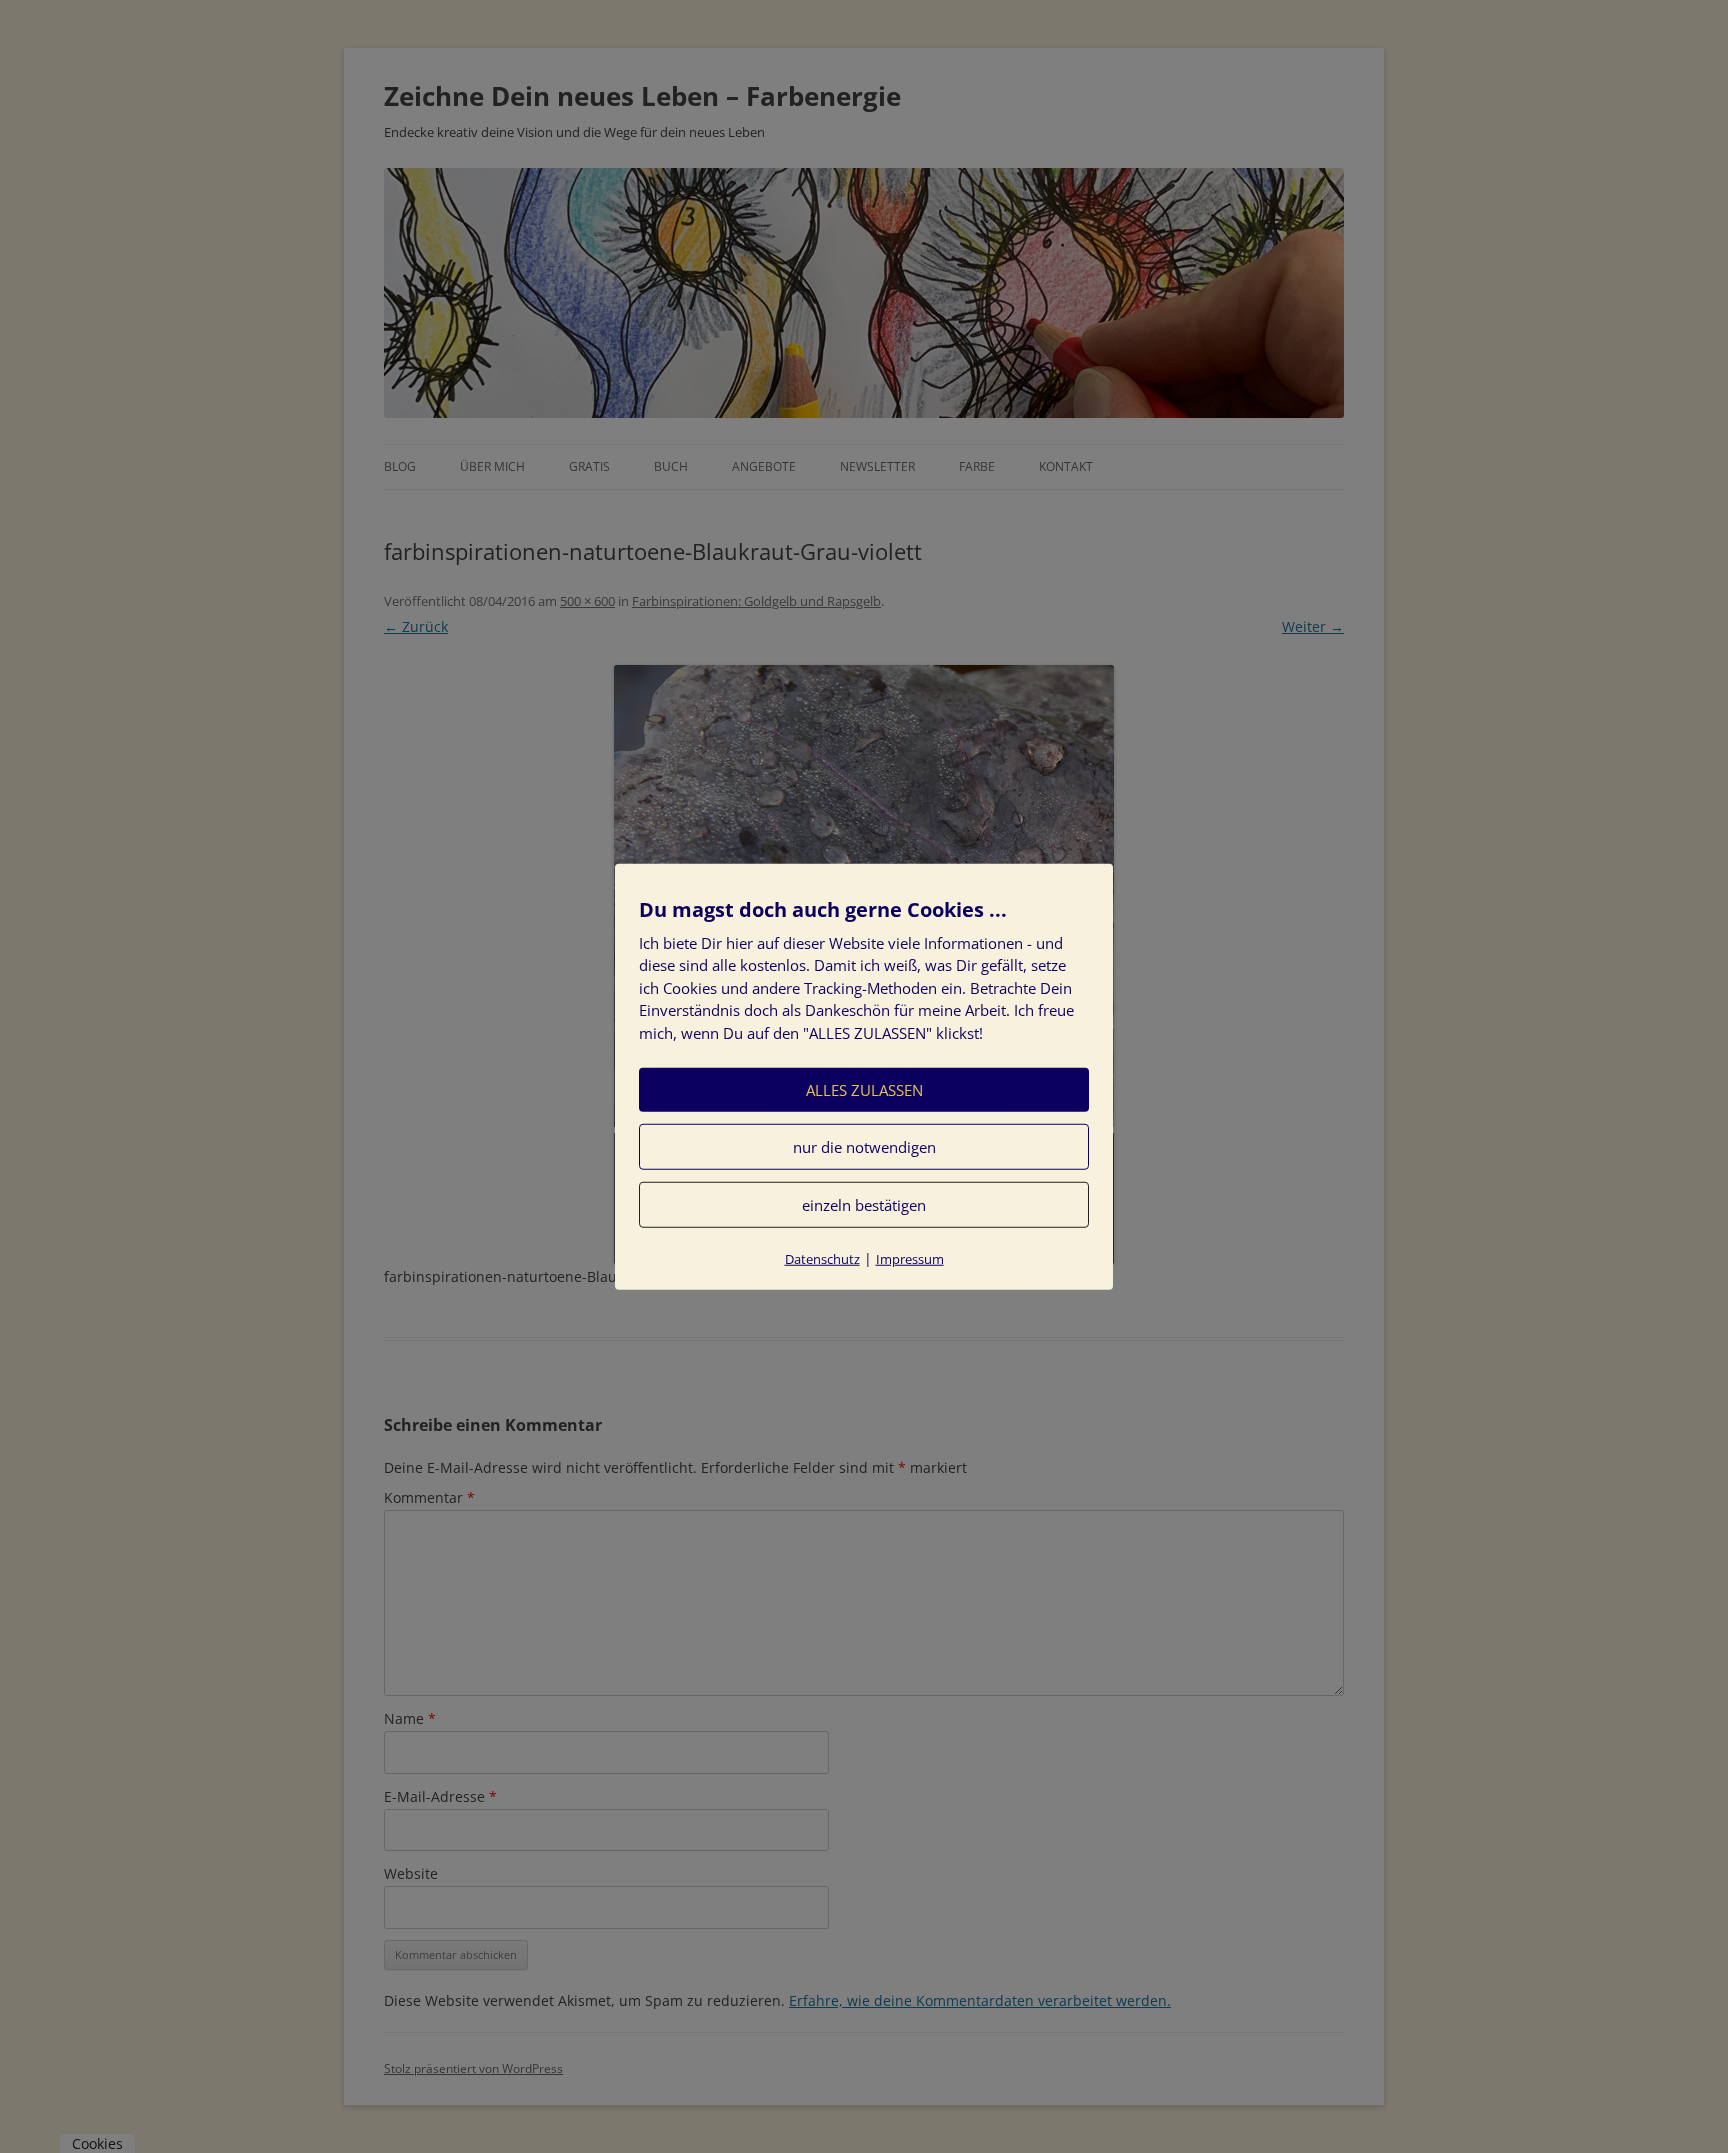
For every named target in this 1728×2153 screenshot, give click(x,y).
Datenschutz (822, 1259)
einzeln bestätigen (864, 1205)
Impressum (910, 1259)
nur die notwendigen (864, 1147)
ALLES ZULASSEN (864, 1090)
